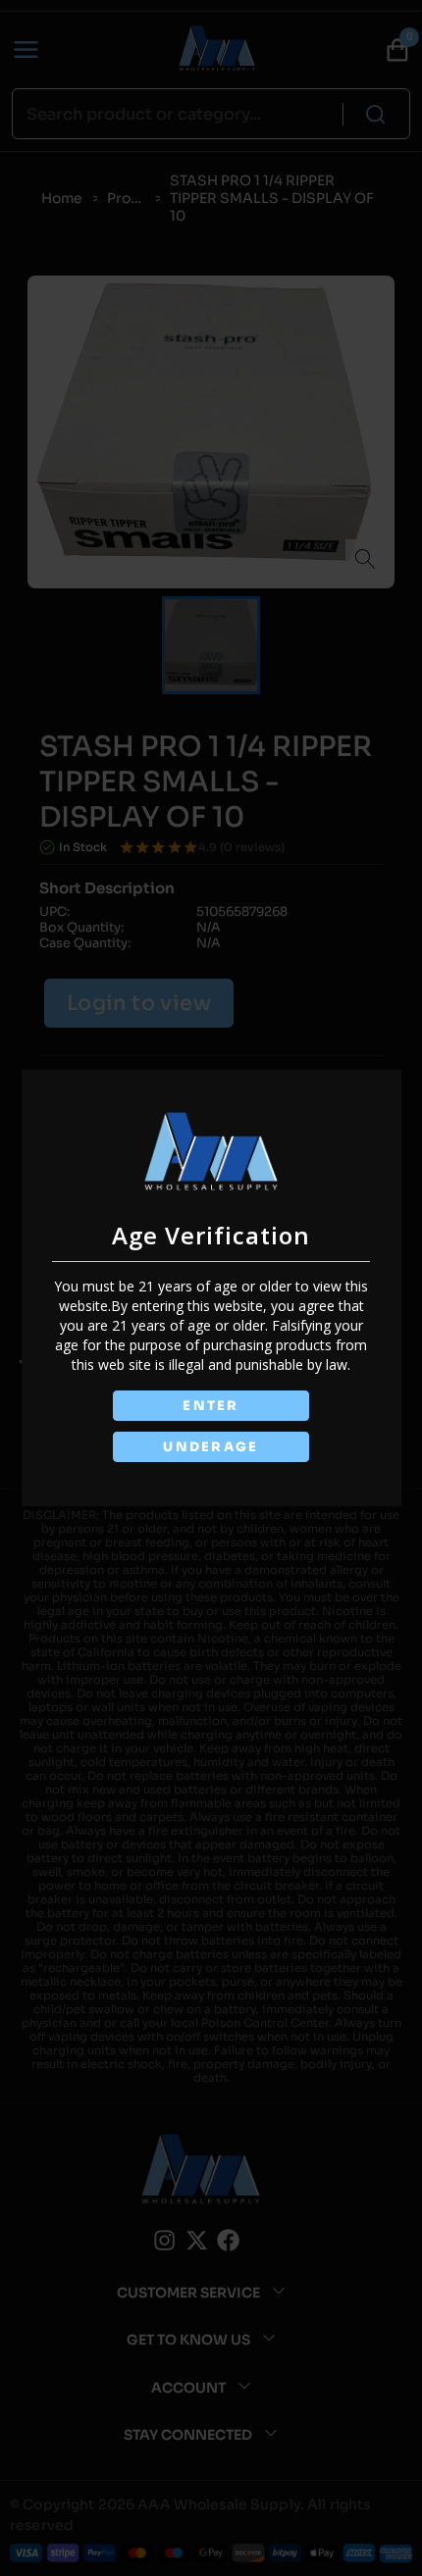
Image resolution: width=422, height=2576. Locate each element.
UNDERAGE (211, 1447)
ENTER (211, 1406)
